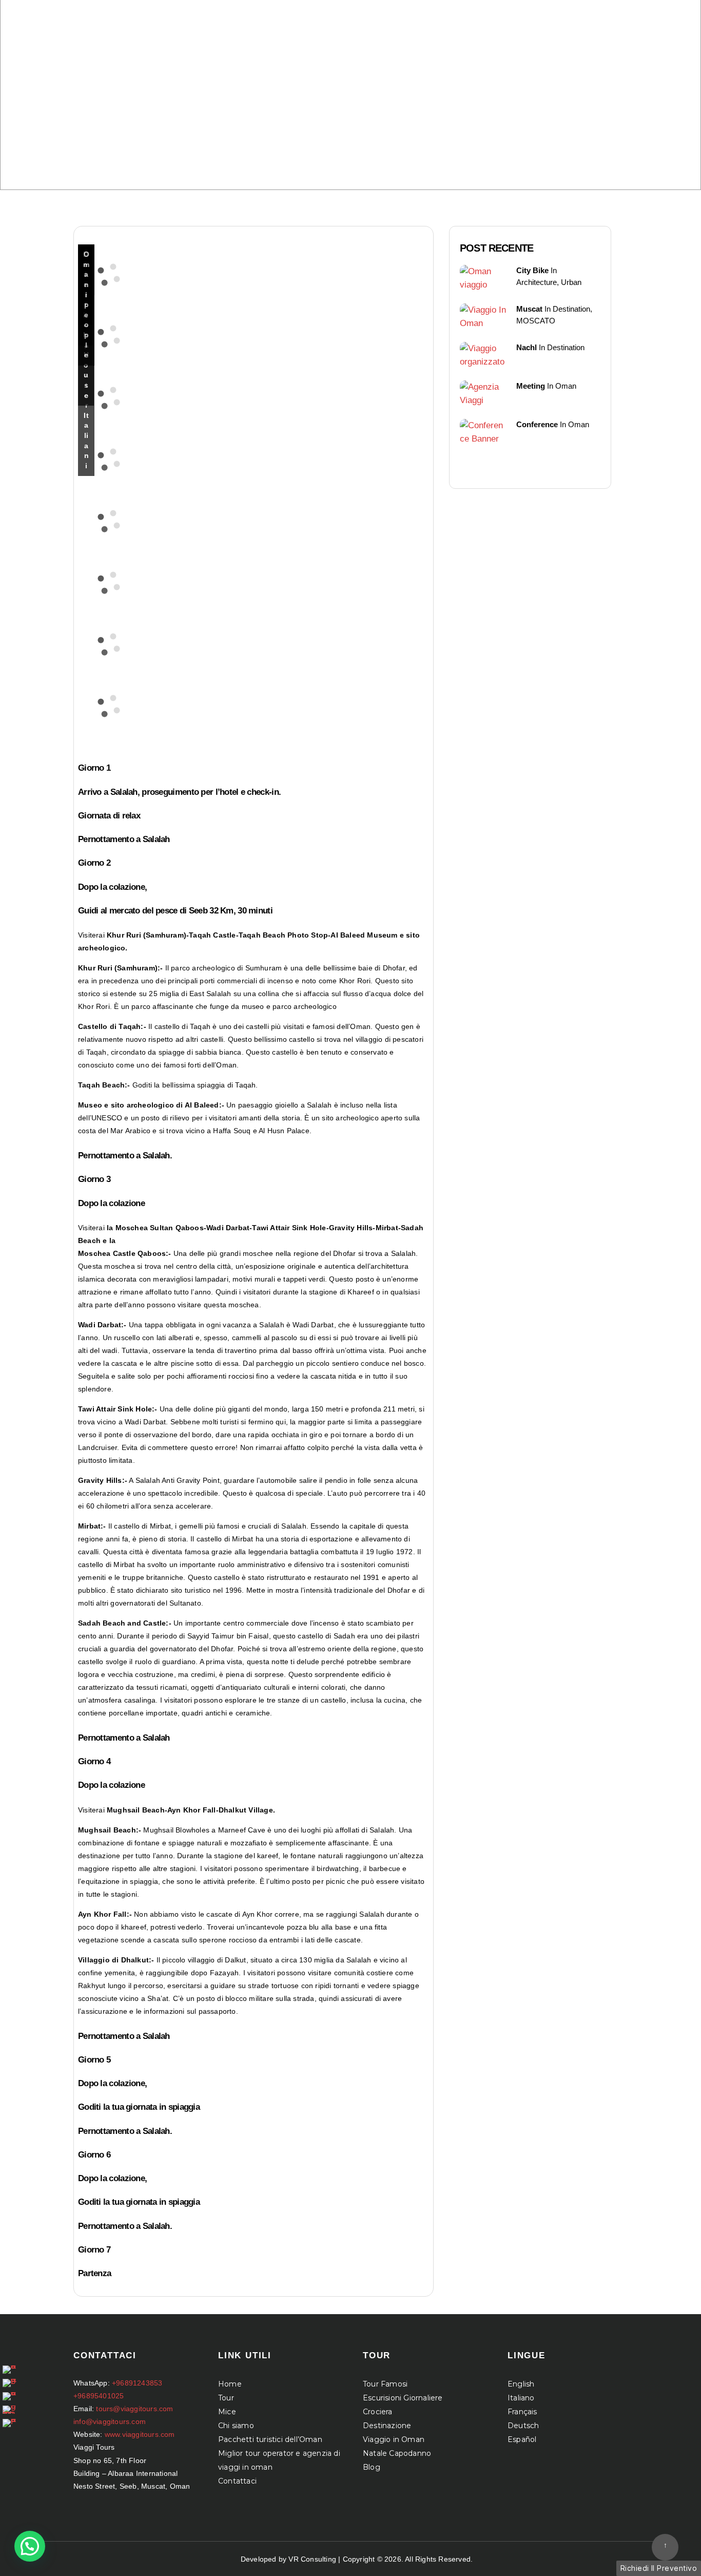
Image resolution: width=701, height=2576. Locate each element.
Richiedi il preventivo (659, 2568)
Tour (226, 2398)
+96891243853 (137, 2383)
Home (230, 2384)
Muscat (529, 309)
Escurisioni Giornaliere (403, 2398)
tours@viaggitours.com (134, 2409)
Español (522, 2439)
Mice (227, 2412)
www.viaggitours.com (140, 2434)
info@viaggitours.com (110, 2421)
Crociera (378, 2412)
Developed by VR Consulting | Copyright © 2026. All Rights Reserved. (357, 2559)
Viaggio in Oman (394, 2439)
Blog (372, 2467)
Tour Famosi (385, 2384)
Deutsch (523, 2426)
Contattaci (237, 2481)
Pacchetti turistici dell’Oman (270, 2439)
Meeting (531, 386)
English (521, 2384)
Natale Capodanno (397, 2453)
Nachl (527, 347)
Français (522, 2412)
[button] (30, 2546)
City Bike (532, 270)
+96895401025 (99, 2396)
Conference (537, 424)
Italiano (521, 2398)
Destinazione (387, 2426)
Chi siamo (236, 2426)
